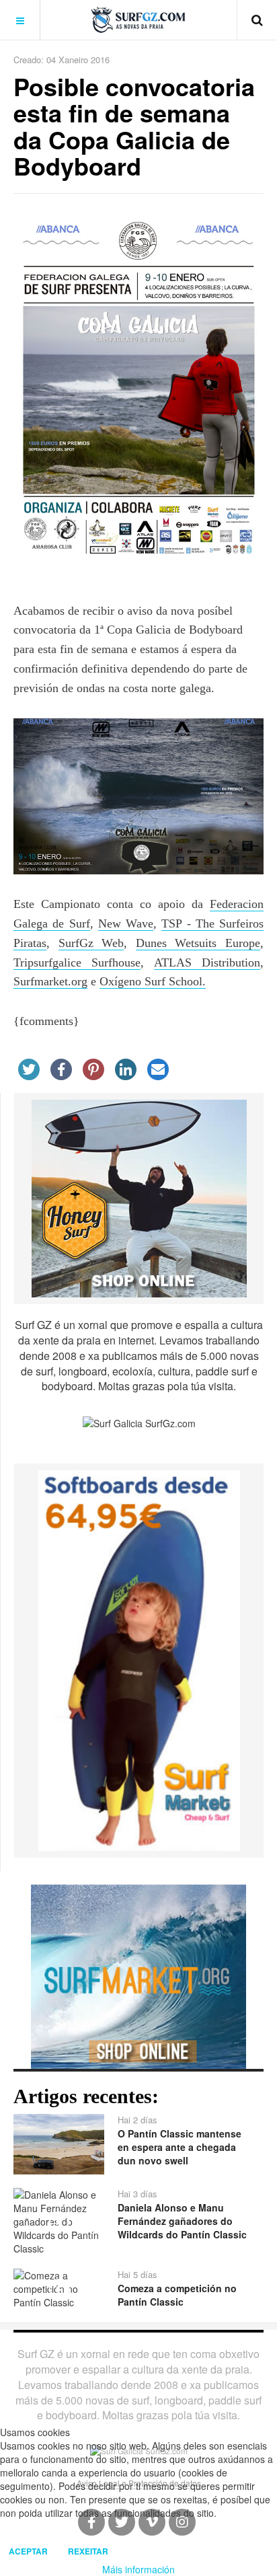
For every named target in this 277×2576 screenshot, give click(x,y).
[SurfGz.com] (138, 20)
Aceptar (28, 2551)
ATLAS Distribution (207, 962)
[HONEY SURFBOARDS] (139, 1197)
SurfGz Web (91, 943)
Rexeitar (88, 2551)
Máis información (138, 2569)
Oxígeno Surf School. (153, 981)
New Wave (126, 923)
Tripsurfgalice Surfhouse (77, 962)
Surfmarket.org (50, 981)
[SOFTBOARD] (139, 1659)
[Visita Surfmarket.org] (138, 1975)
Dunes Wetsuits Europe (198, 943)
